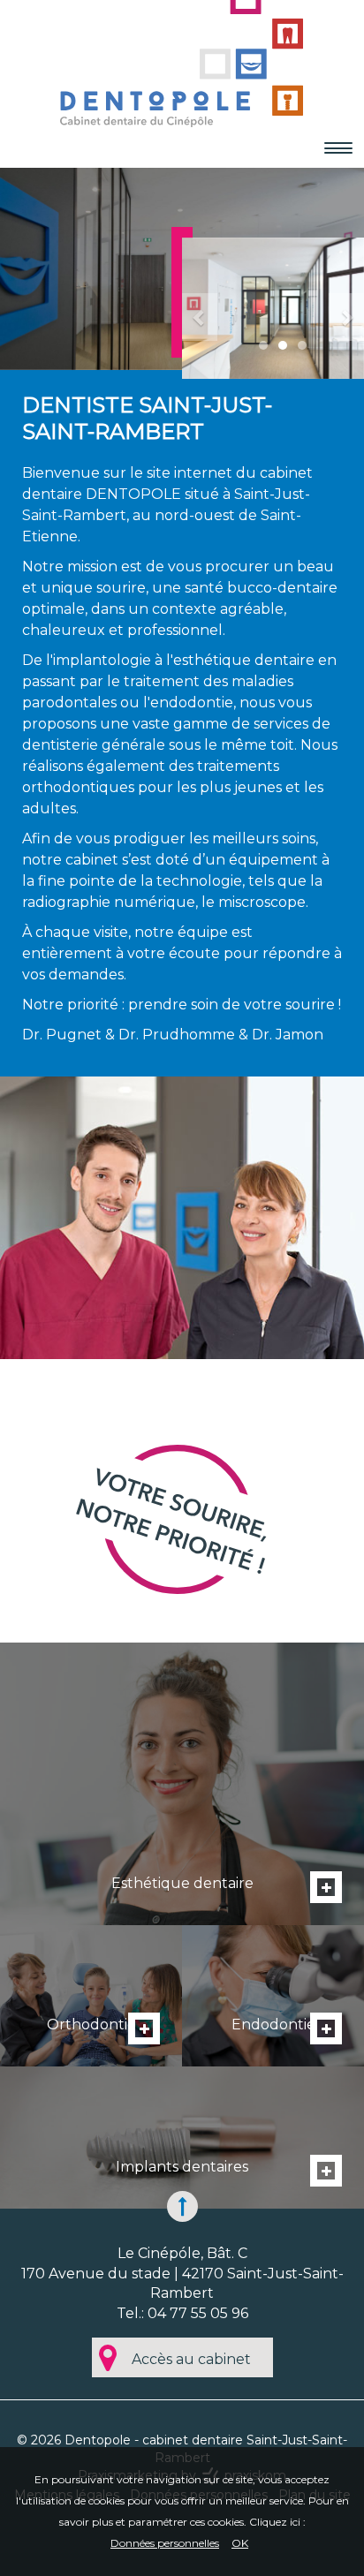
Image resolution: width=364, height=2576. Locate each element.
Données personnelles (165, 2543)
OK (240, 2543)
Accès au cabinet (191, 2359)
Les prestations (182, 1784)
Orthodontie (91, 1996)
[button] (191, 308)
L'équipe (182, 2137)
